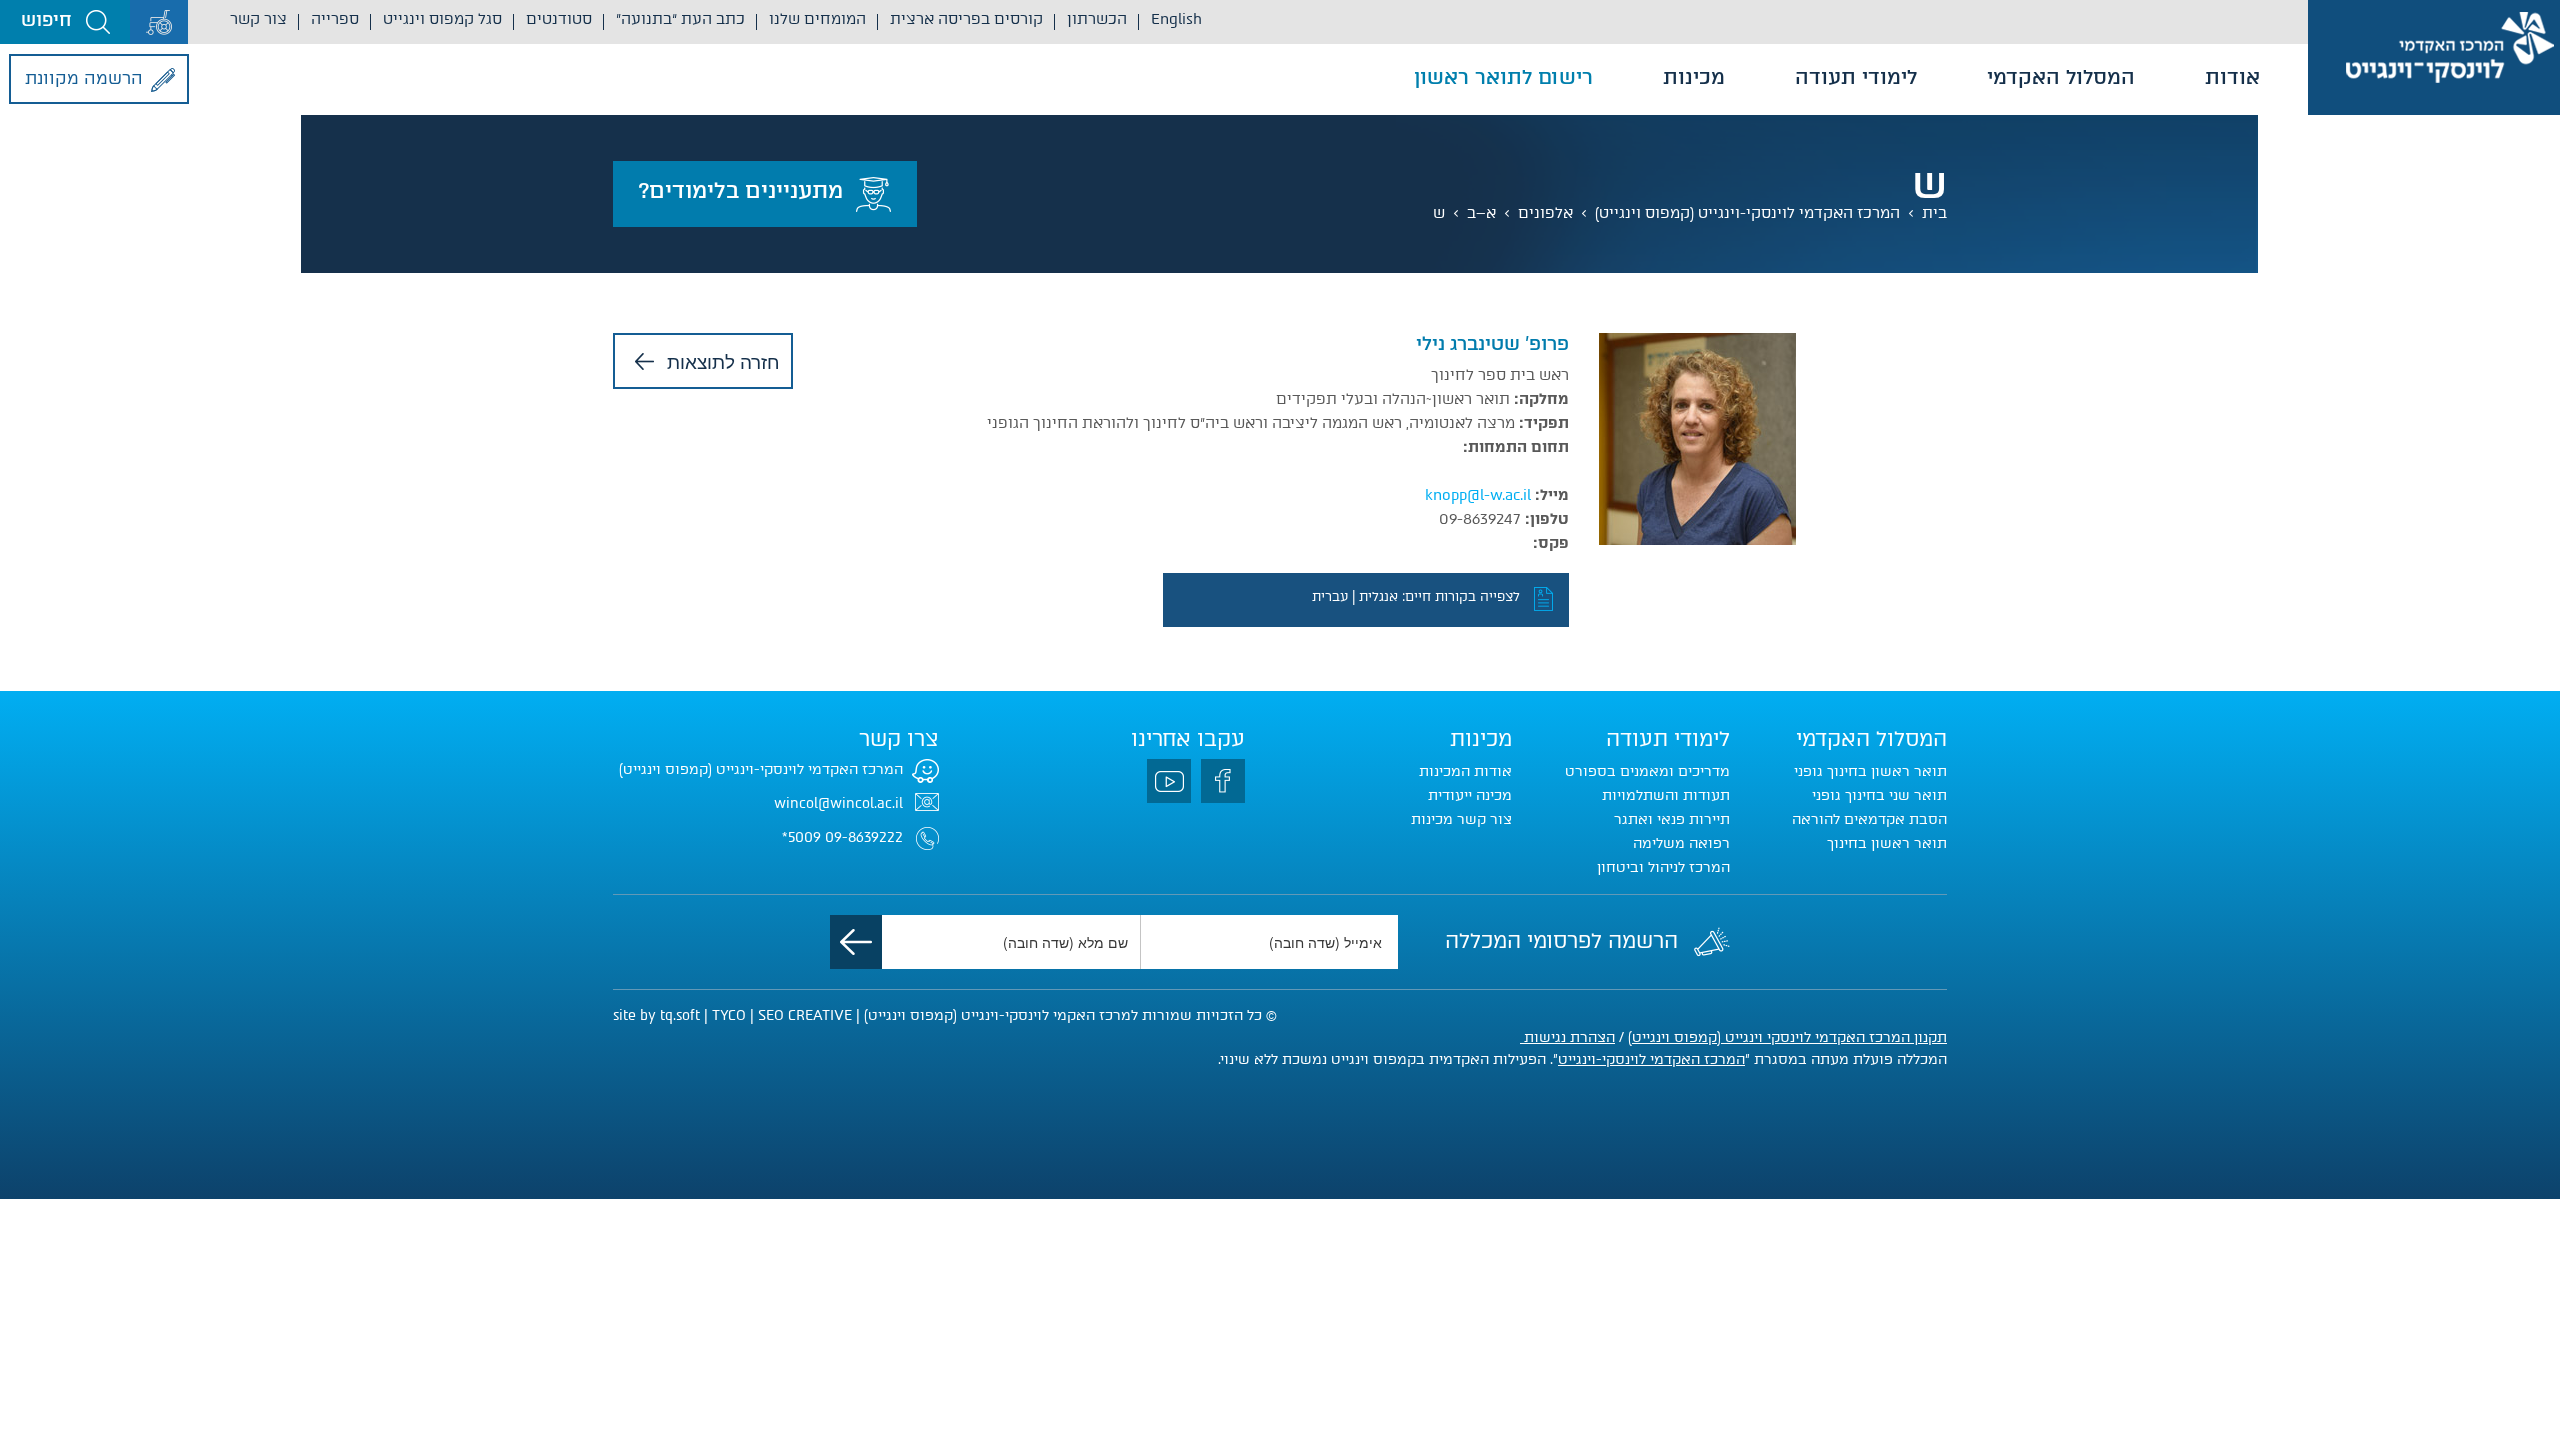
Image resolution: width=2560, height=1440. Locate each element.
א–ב (1481, 213)
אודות (2232, 77)
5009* (801, 837)
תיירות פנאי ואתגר (1672, 819)
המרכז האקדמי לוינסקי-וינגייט (1651, 1059)
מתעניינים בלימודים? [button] (740, 190)
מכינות (1694, 77)
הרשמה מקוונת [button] (84, 78)
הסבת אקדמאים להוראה (1869, 819)
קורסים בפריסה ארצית (966, 19)
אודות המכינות (1465, 771)
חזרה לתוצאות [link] (723, 360)
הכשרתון (1097, 19)
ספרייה (335, 19)
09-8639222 (864, 837)
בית (1934, 213)
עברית (1330, 596)
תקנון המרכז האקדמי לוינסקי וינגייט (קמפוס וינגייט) (1787, 1037)
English (1176, 19)
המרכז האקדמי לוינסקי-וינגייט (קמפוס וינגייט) (1747, 213)
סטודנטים (559, 19)
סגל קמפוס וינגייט (442, 19)
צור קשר (258, 19)
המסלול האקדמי (2061, 77)
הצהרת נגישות (1567, 1037)
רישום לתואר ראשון (1503, 77)
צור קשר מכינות (1461, 819)
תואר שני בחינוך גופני (1879, 795)
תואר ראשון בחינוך (1887, 843)
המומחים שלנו (817, 19)
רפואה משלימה (1681, 843)
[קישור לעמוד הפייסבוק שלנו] (1223, 781)
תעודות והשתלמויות (1666, 795)
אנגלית (1378, 596)
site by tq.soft (656, 1015)
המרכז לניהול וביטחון (1663, 867)
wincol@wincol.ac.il (838, 803)
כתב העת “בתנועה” (680, 19)
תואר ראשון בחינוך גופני (1870, 771)
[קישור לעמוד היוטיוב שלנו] (1169, 781)
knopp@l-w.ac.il (1478, 495)
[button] (65, 22)
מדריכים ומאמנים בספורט (1647, 771)
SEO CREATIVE (805, 1015)
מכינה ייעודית (1470, 795)
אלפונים (1545, 213)
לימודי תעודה (1856, 77)
